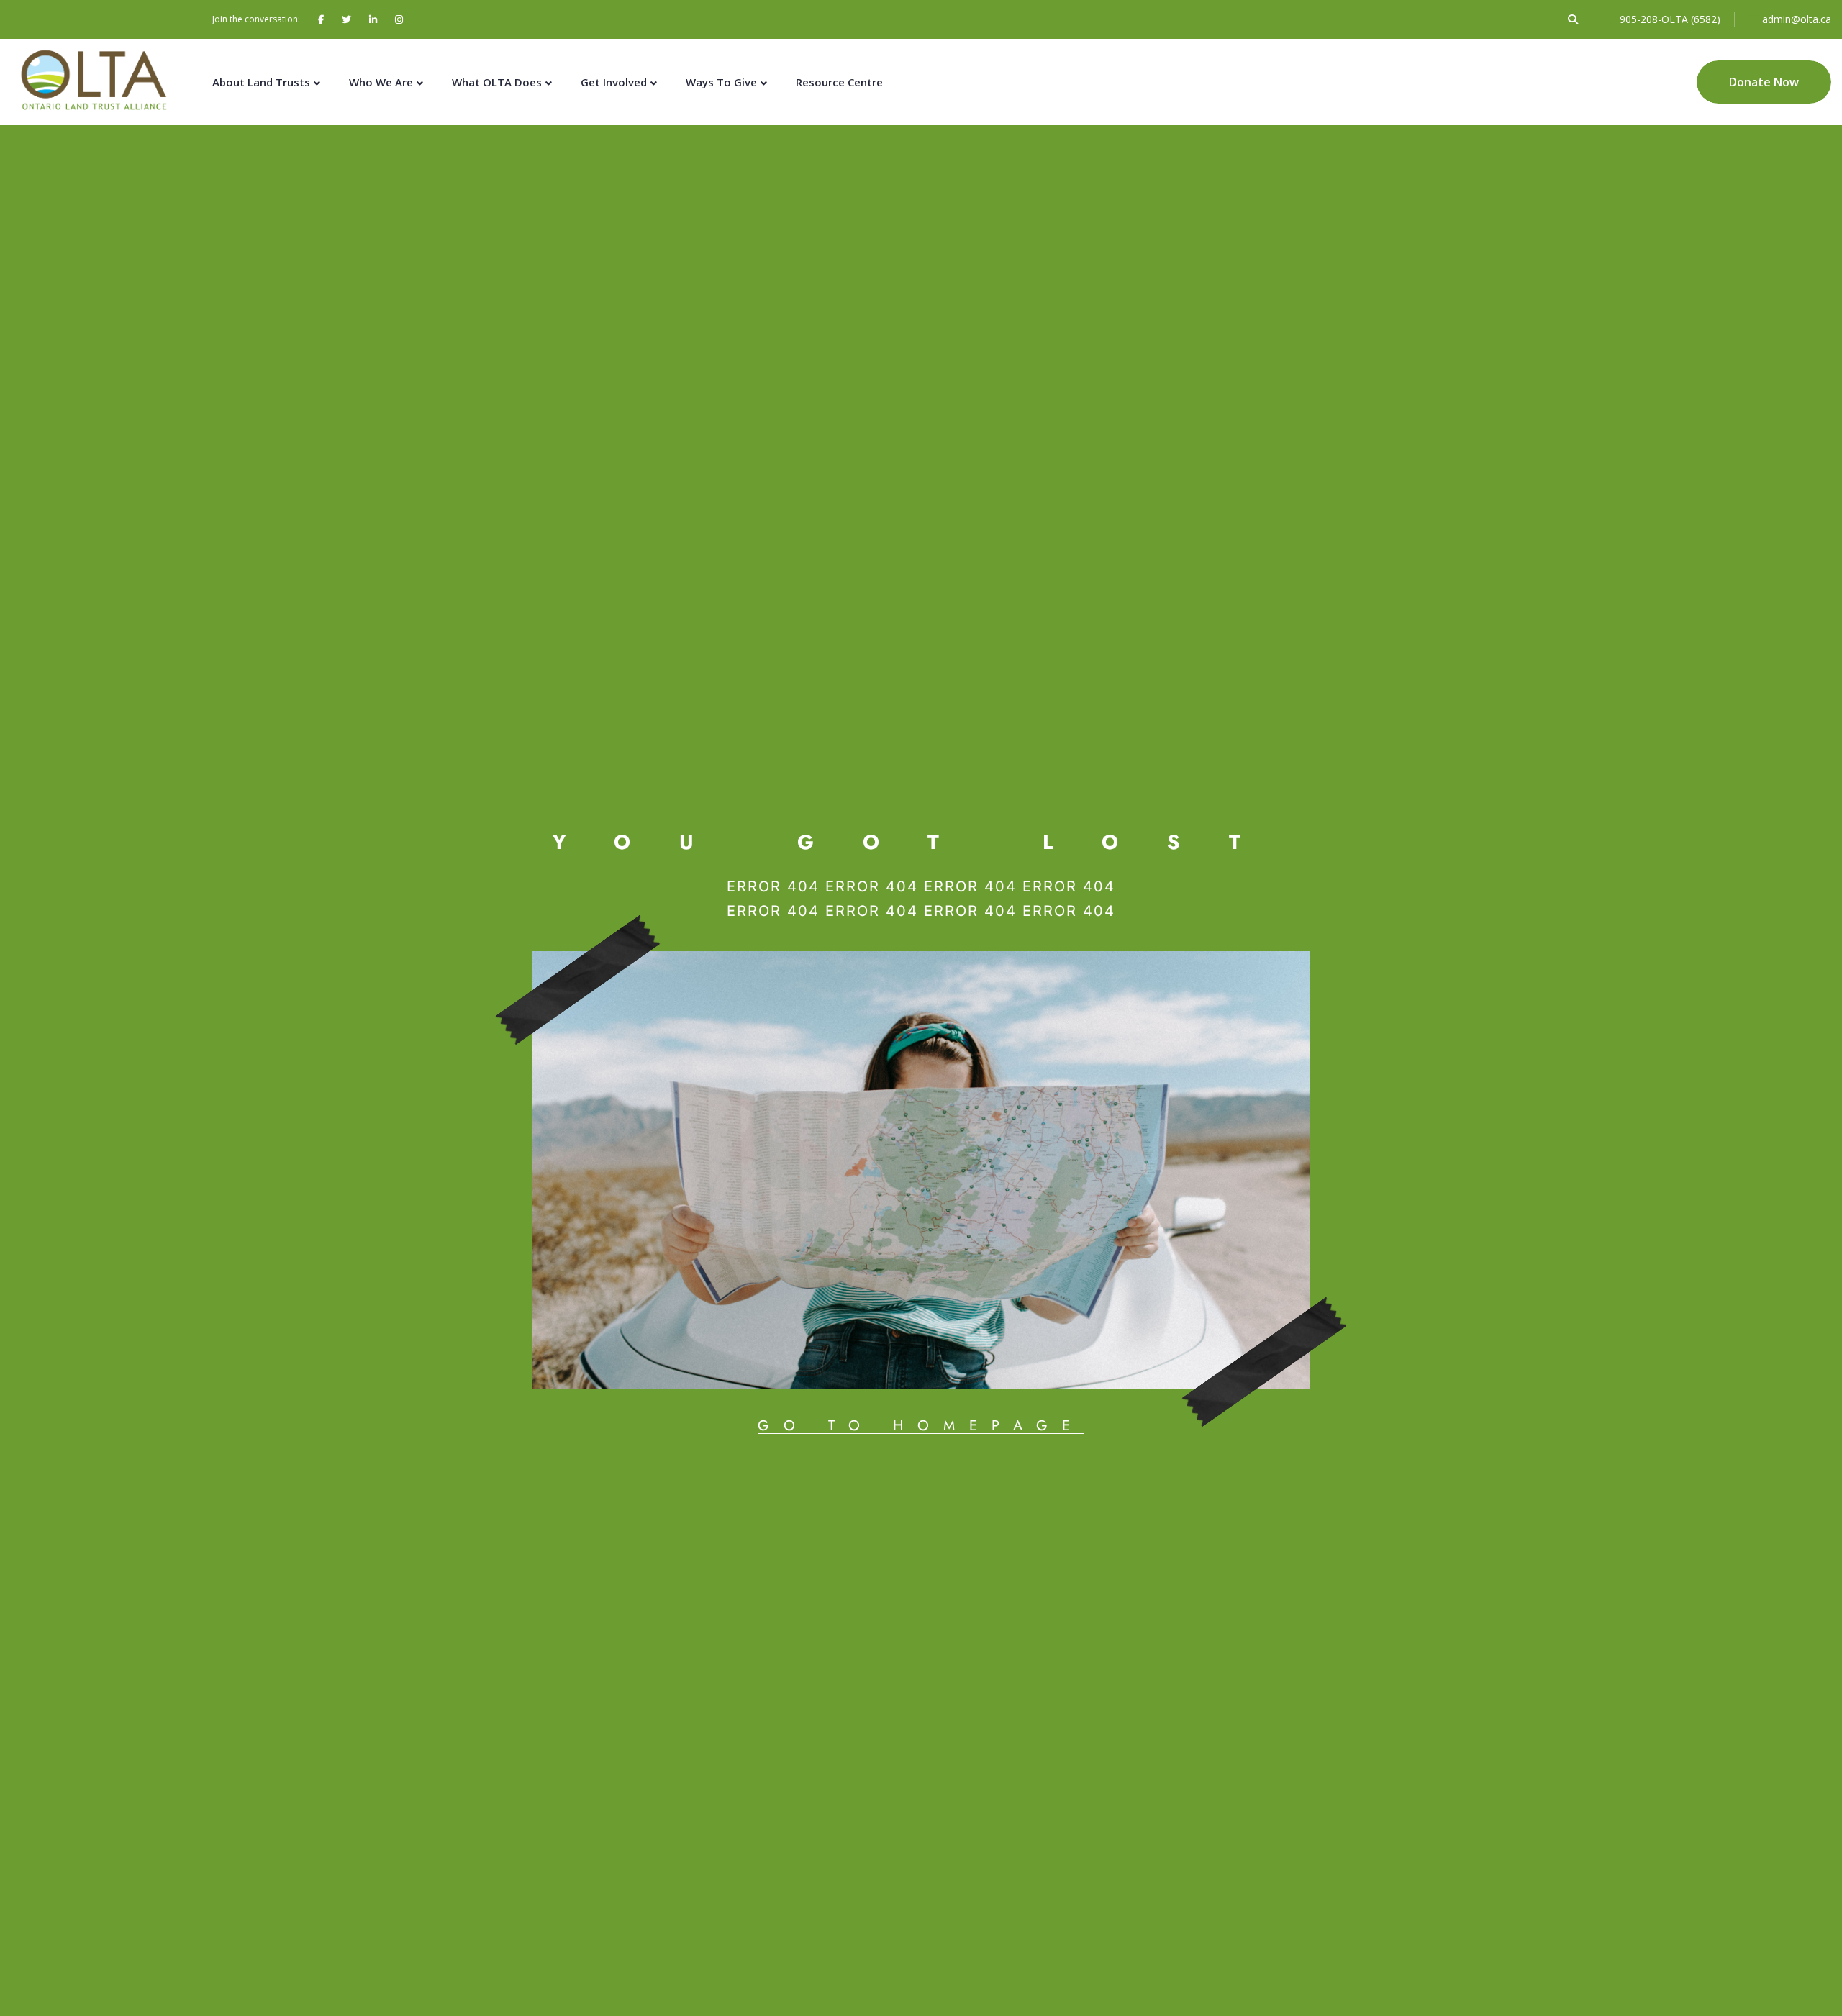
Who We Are (381, 82)
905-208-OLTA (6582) (1670, 19)
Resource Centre (839, 82)
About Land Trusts (261, 82)
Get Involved (614, 82)
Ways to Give (721, 82)
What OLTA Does (497, 82)
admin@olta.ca (1797, 19)
